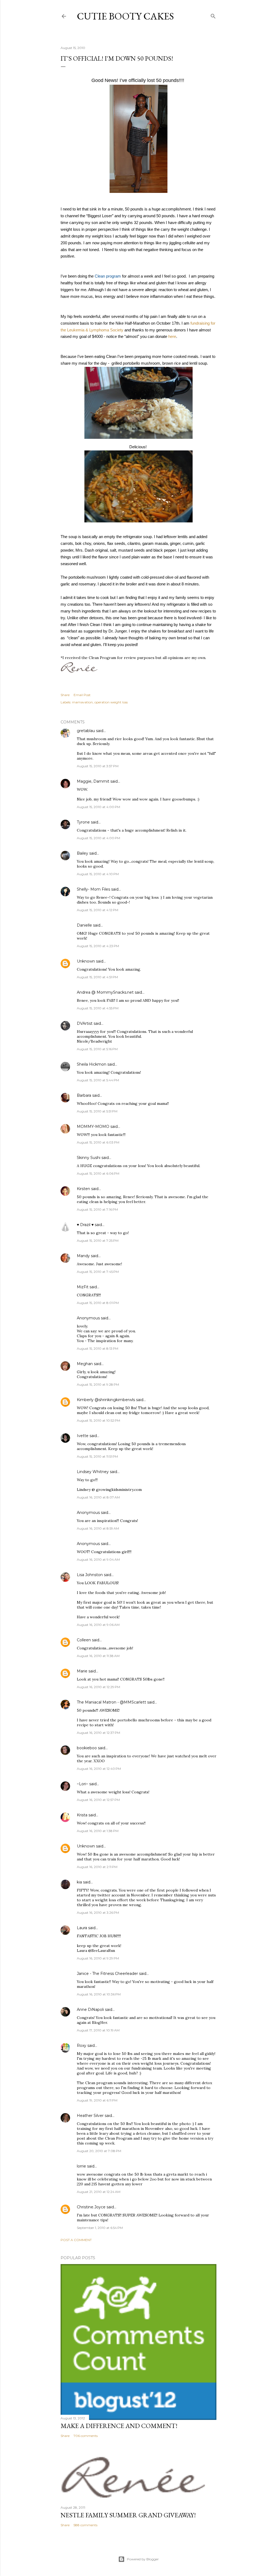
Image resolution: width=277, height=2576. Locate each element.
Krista (82, 1815)
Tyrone (83, 822)
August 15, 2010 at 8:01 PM (98, 1303)
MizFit (83, 1287)
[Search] (213, 15)
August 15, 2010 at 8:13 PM (98, 1348)
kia (79, 1882)
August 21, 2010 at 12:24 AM (99, 2192)
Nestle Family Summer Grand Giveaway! (128, 2515)
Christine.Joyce (91, 2207)
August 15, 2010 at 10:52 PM (98, 1420)
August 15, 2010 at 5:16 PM (97, 1049)
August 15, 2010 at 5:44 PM (98, 1080)
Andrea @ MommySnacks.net (105, 992)
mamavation (82, 702)
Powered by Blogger (143, 2559)
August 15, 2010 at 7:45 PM (98, 1272)
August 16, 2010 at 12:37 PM (98, 1733)
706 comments (86, 2436)
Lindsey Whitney (93, 1472)
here (172, 337)
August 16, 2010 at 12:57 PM (98, 1800)
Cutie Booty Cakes (125, 16)
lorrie (81, 2166)
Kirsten (83, 1189)
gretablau (86, 731)
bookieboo (87, 1748)
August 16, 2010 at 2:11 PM (97, 1867)
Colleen (84, 1640)
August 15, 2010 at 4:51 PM (97, 977)
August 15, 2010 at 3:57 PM (98, 766)
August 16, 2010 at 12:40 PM (99, 1769)
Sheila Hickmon (92, 1064)
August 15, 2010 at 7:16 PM (97, 1209)
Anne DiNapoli (90, 2010)
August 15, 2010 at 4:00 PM (98, 807)
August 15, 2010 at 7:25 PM (98, 1241)
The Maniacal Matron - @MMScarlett (111, 1702)
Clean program (108, 276)
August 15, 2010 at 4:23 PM (98, 946)
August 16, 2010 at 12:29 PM (98, 1687)
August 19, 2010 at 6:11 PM (97, 2100)
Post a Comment (76, 2240)
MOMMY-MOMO (93, 1126)
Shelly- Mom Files (93, 889)
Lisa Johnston (90, 1575)
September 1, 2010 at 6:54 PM (100, 2228)
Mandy (83, 1256)
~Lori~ (83, 1784)
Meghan (85, 1364)
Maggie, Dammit (93, 781)
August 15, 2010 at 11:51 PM (97, 1456)
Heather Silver (90, 2116)
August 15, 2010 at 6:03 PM (98, 1142)
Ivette (83, 1436)
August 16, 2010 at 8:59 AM (98, 1528)
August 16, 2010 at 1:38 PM (98, 1831)
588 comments (85, 2525)
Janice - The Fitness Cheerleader (107, 1974)
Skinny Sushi (89, 1158)
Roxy (82, 2045)
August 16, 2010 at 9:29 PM (98, 1958)
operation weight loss (111, 702)
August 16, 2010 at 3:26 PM (98, 1913)
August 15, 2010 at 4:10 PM (98, 874)
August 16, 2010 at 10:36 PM (99, 1994)
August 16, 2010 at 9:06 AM (98, 1625)
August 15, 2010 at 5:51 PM (97, 1111)
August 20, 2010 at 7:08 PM (99, 2151)
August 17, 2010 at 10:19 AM (98, 2030)
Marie (82, 1671)
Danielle (84, 925)
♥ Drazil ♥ (85, 1225)
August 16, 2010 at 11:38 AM (98, 1656)
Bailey (83, 853)
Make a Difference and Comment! (119, 2426)
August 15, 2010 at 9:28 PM (98, 1384)
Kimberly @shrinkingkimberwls (106, 1400)
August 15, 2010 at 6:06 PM (98, 1173)
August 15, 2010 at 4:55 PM (98, 1008)
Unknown (86, 961)
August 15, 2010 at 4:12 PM (98, 910)
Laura (82, 1928)
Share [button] (65, 695)
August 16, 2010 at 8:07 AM (98, 1497)
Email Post (82, 695)
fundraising (200, 323)
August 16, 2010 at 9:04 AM (98, 1559)
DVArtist (85, 1023)
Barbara (84, 1095)
